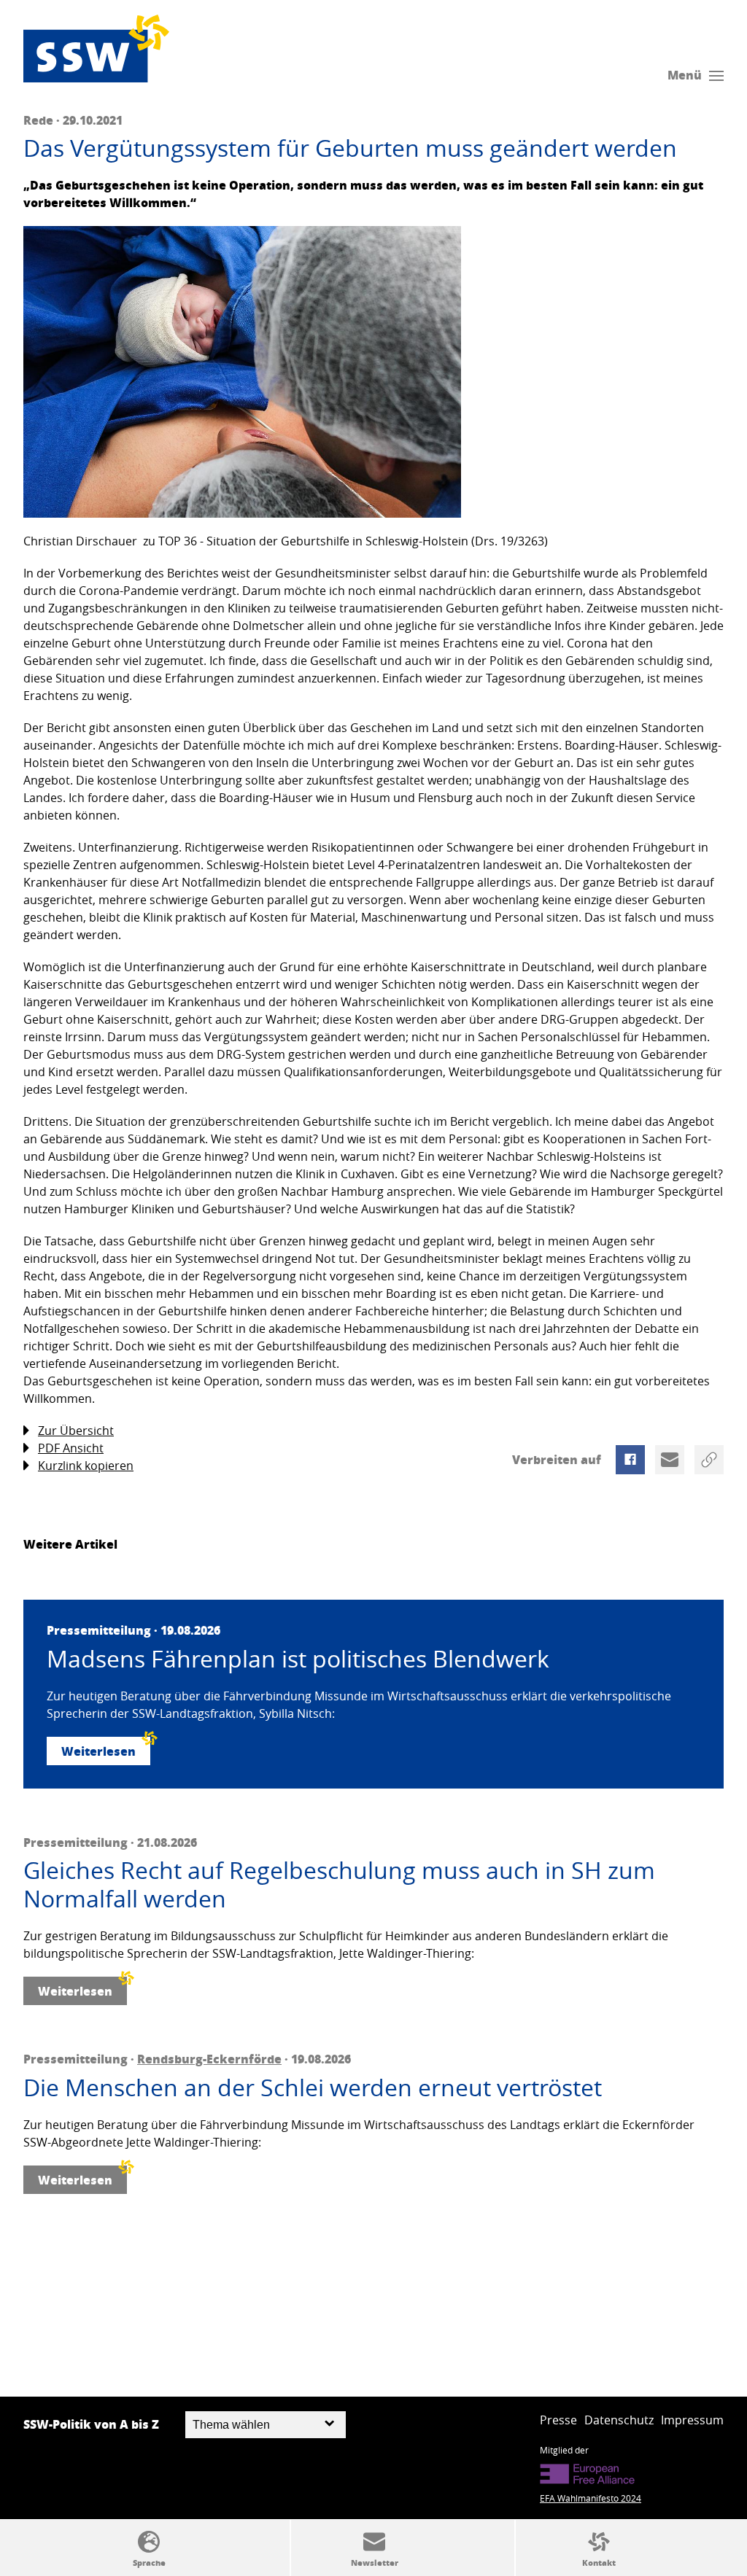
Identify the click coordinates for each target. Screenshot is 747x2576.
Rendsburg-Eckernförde (209, 2059)
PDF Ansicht (71, 1448)
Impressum (692, 2420)
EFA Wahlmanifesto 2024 (591, 2498)
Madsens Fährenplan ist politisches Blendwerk (298, 1659)
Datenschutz (619, 2420)
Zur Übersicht (76, 1431)
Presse (558, 2420)
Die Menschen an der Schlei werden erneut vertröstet (313, 2087)
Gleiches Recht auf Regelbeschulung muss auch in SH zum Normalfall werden (339, 1884)
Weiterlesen (98, 1751)
